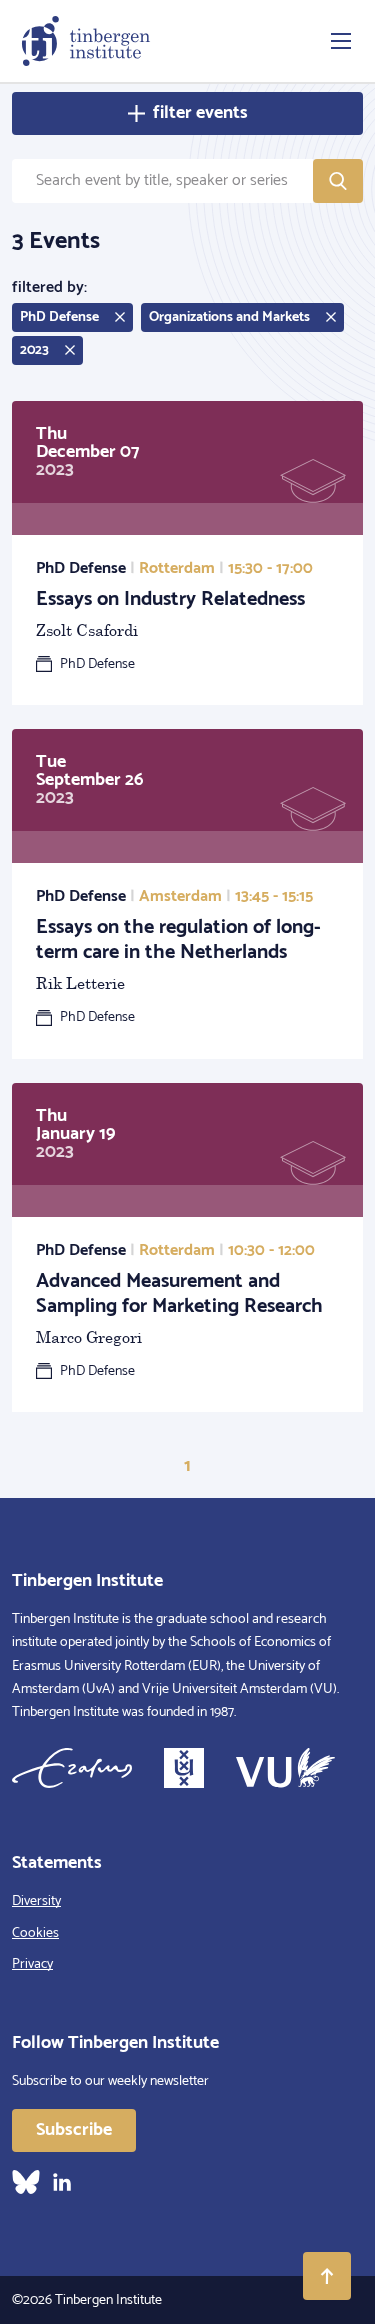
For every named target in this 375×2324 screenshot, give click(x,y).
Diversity (36, 1901)
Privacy (32, 1964)
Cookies (35, 1933)
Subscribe (74, 2130)
